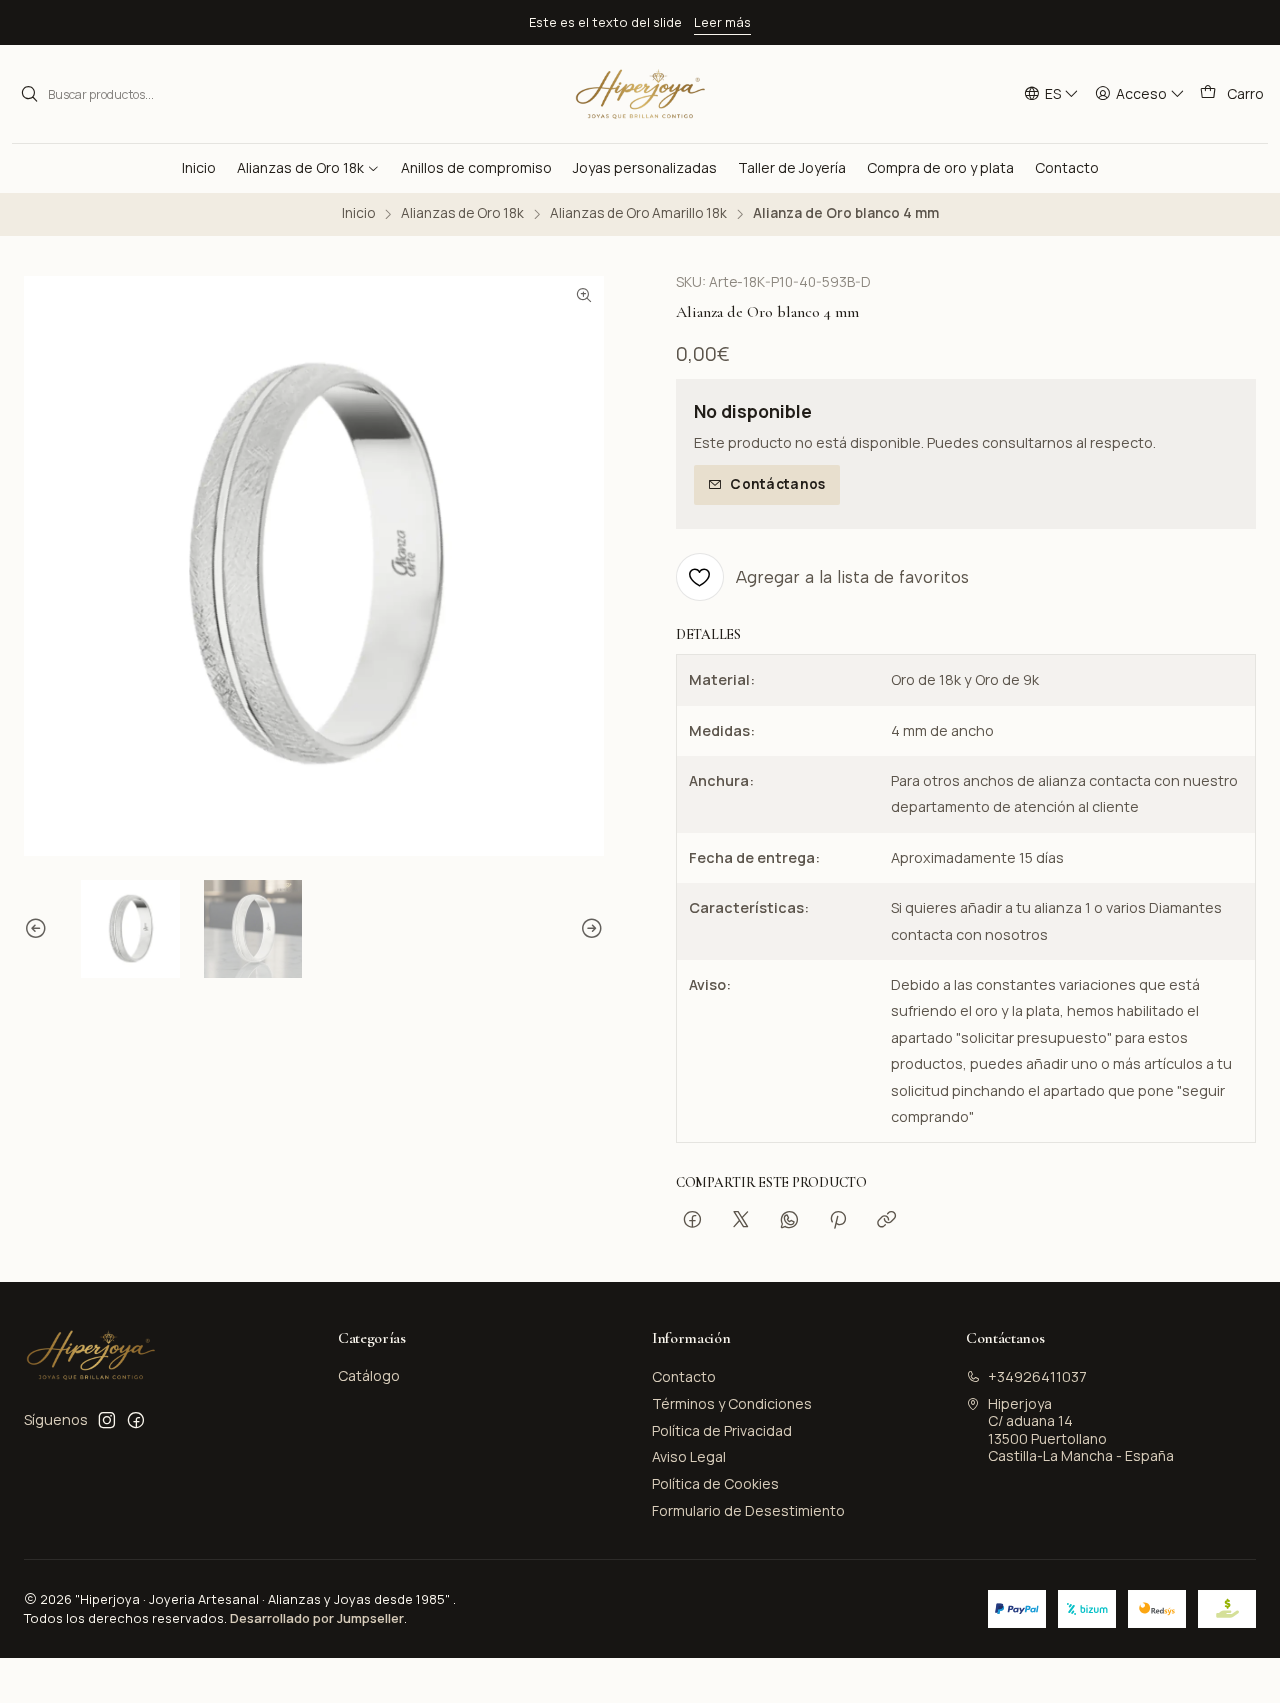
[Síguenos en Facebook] (136, 1420)
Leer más (722, 22)
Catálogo (369, 1375)
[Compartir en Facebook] (692, 1220)
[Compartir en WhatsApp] (789, 1220)
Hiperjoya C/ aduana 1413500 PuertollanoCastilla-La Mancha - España (1081, 1430)
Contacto (684, 1376)
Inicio (358, 214)
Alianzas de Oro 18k (462, 214)
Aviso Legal (689, 1456)
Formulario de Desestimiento (748, 1510)
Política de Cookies (715, 1483)
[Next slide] (589, 929)
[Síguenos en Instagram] (107, 1420)
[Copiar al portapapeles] (886, 1220)
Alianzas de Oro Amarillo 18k (638, 214)
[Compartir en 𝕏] (741, 1220)
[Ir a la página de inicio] (639, 94)
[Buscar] (29, 94)
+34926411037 (1037, 1376)
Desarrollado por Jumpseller (317, 1618)
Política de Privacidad (722, 1430)
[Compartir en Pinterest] (838, 1220)
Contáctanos (777, 484)
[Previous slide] (39, 929)
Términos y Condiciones (732, 1403)
